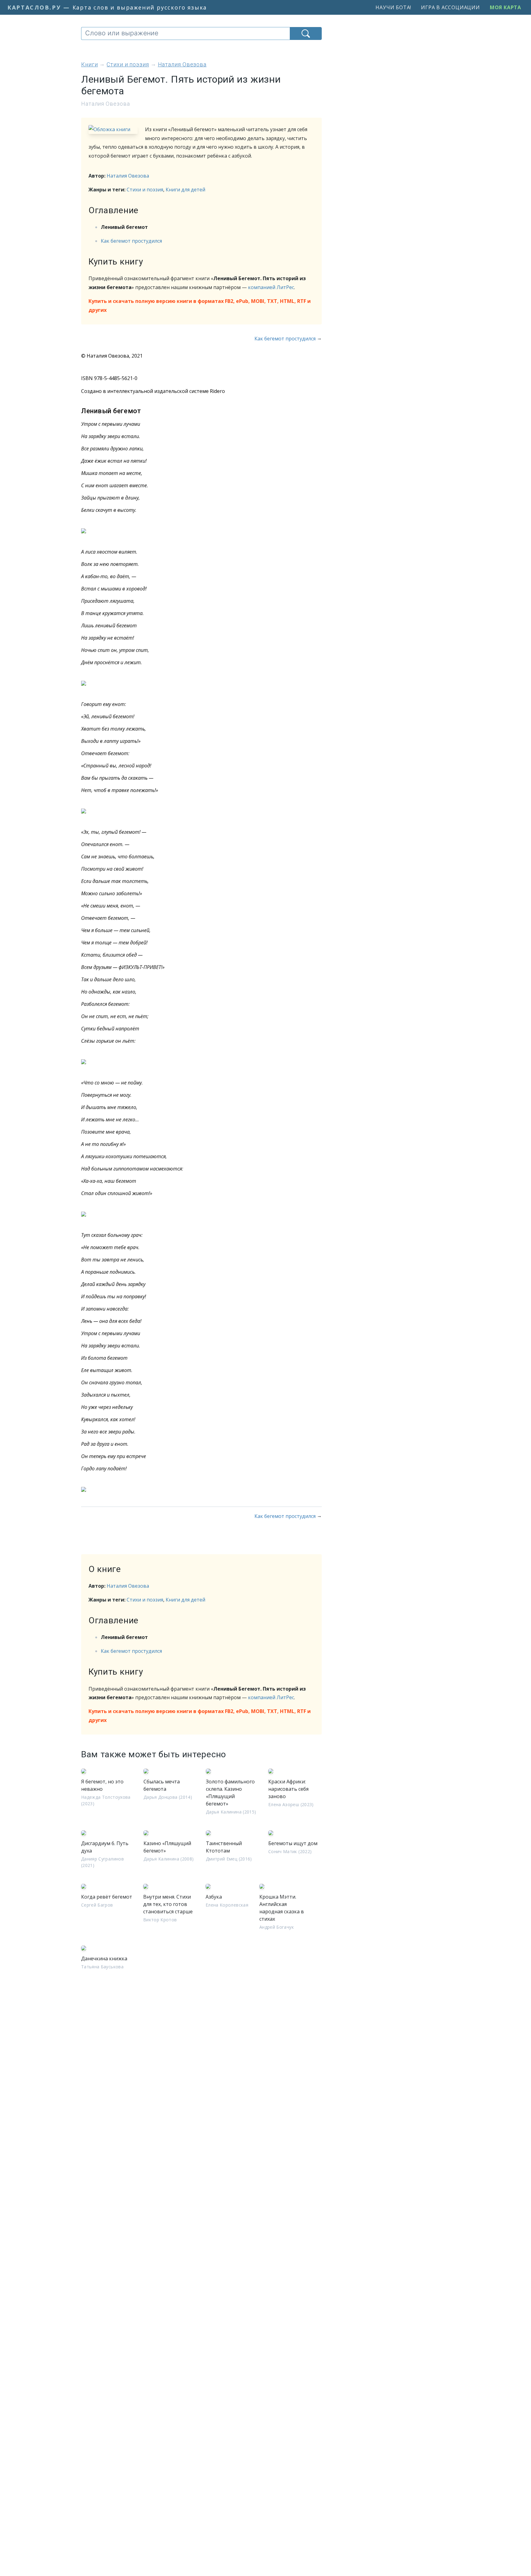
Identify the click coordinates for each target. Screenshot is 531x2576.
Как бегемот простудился (131, 241)
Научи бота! (393, 7)
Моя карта (505, 7)
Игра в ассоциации (450, 7)
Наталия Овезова (128, 176)
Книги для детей (185, 190)
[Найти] (306, 33)
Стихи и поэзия (145, 190)
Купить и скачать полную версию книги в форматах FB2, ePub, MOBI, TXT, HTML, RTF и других (200, 306)
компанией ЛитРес (271, 287)
